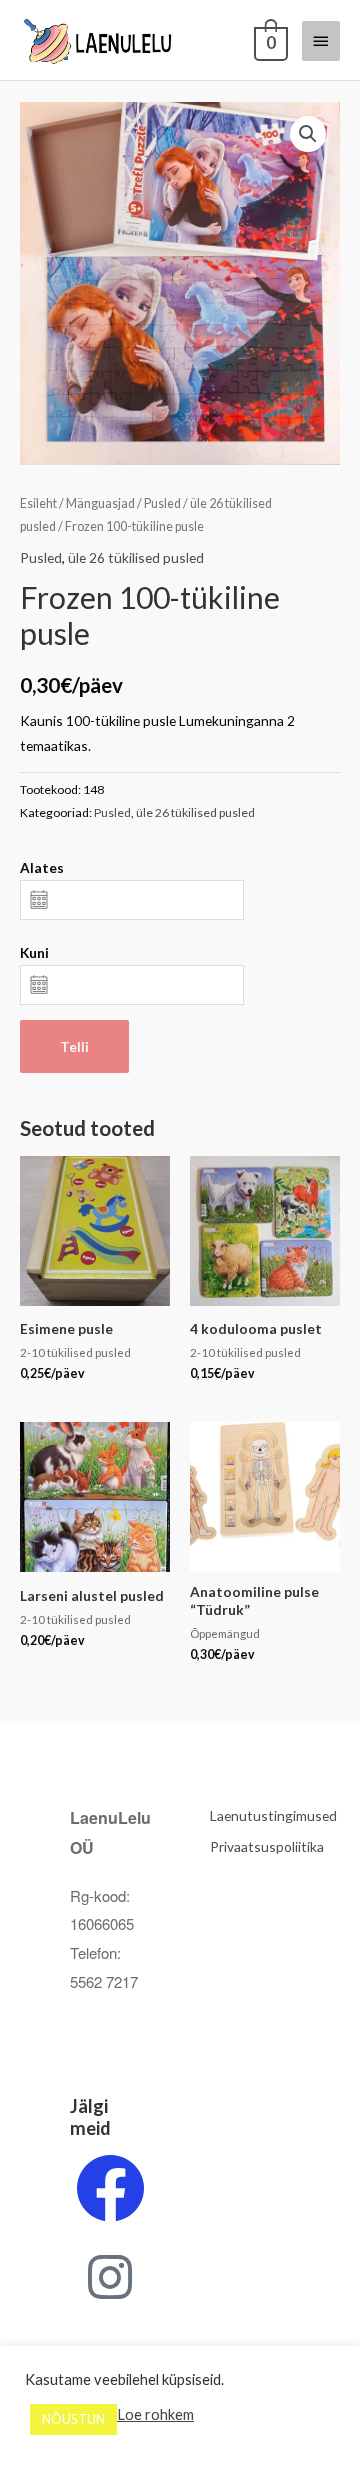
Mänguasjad (100, 503)
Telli (74, 1046)
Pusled (162, 503)
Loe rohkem (155, 2414)
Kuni (34, 952)
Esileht (38, 503)
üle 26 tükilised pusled (136, 557)
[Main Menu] (321, 41)
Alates (42, 867)
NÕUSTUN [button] (73, 2419)
